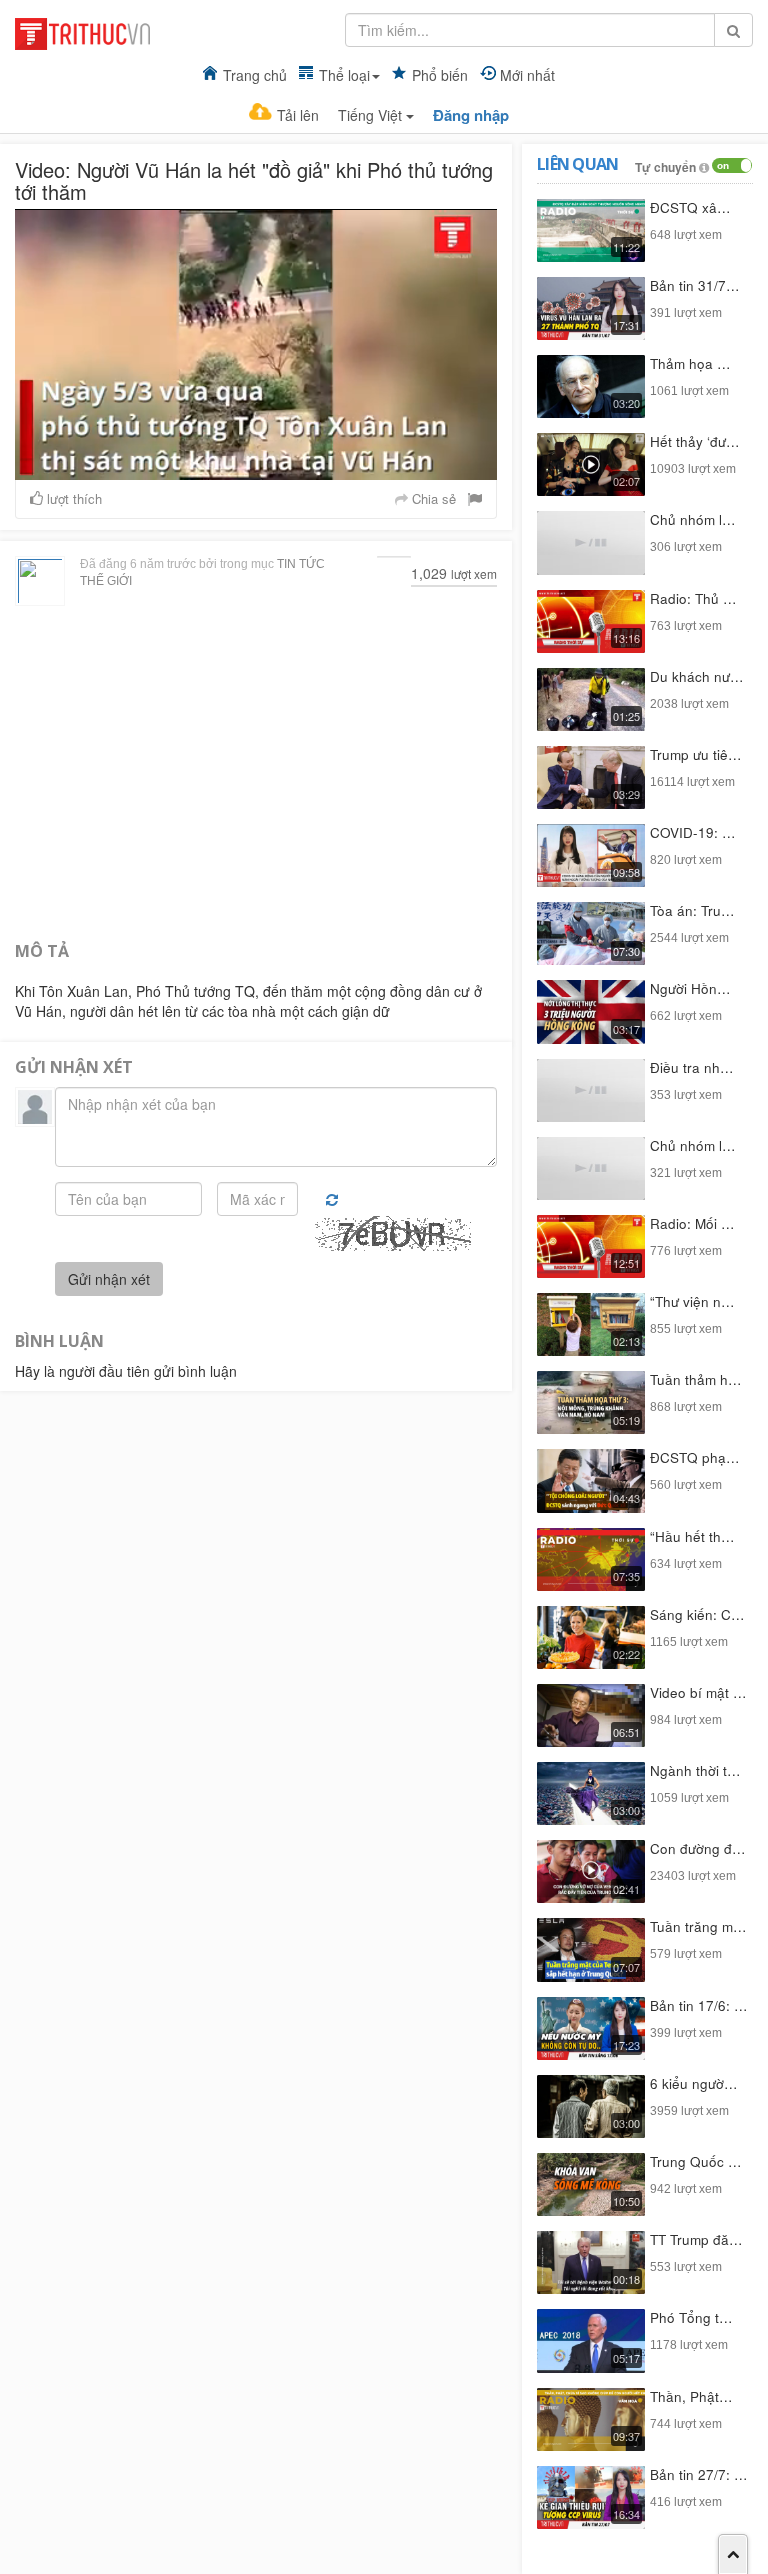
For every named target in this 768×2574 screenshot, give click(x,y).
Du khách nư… (697, 676)
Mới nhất (527, 75)
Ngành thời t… (695, 1770)
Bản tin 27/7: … (699, 2474)
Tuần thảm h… (696, 1379)
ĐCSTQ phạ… (695, 1457)
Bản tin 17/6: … (699, 2005)
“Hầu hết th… (692, 1536)
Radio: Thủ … (693, 598)
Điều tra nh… (692, 1067)
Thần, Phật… (691, 2396)
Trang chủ (255, 75)
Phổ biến (440, 75)
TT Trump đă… (696, 2239)
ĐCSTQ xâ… (690, 207)
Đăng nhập (471, 115)
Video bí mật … (698, 1692)
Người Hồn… (690, 988)
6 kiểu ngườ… (694, 2083)
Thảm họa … (690, 363)
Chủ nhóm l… (693, 519)
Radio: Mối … (692, 1223)
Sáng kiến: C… (697, 1614)
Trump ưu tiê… (696, 754)
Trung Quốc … (696, 2161)
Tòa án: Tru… (692, 910)
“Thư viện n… (692, 1301)
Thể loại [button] (344, 75)
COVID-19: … (693, 832)
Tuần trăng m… (698, 1926)
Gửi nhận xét (109, 1279)
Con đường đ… (698, 1848)
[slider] (254, 465)
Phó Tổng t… (691, 2317)
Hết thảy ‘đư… (695, 441)
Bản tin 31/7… (695, 285)
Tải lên (298, 115)
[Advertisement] (256, 771)
